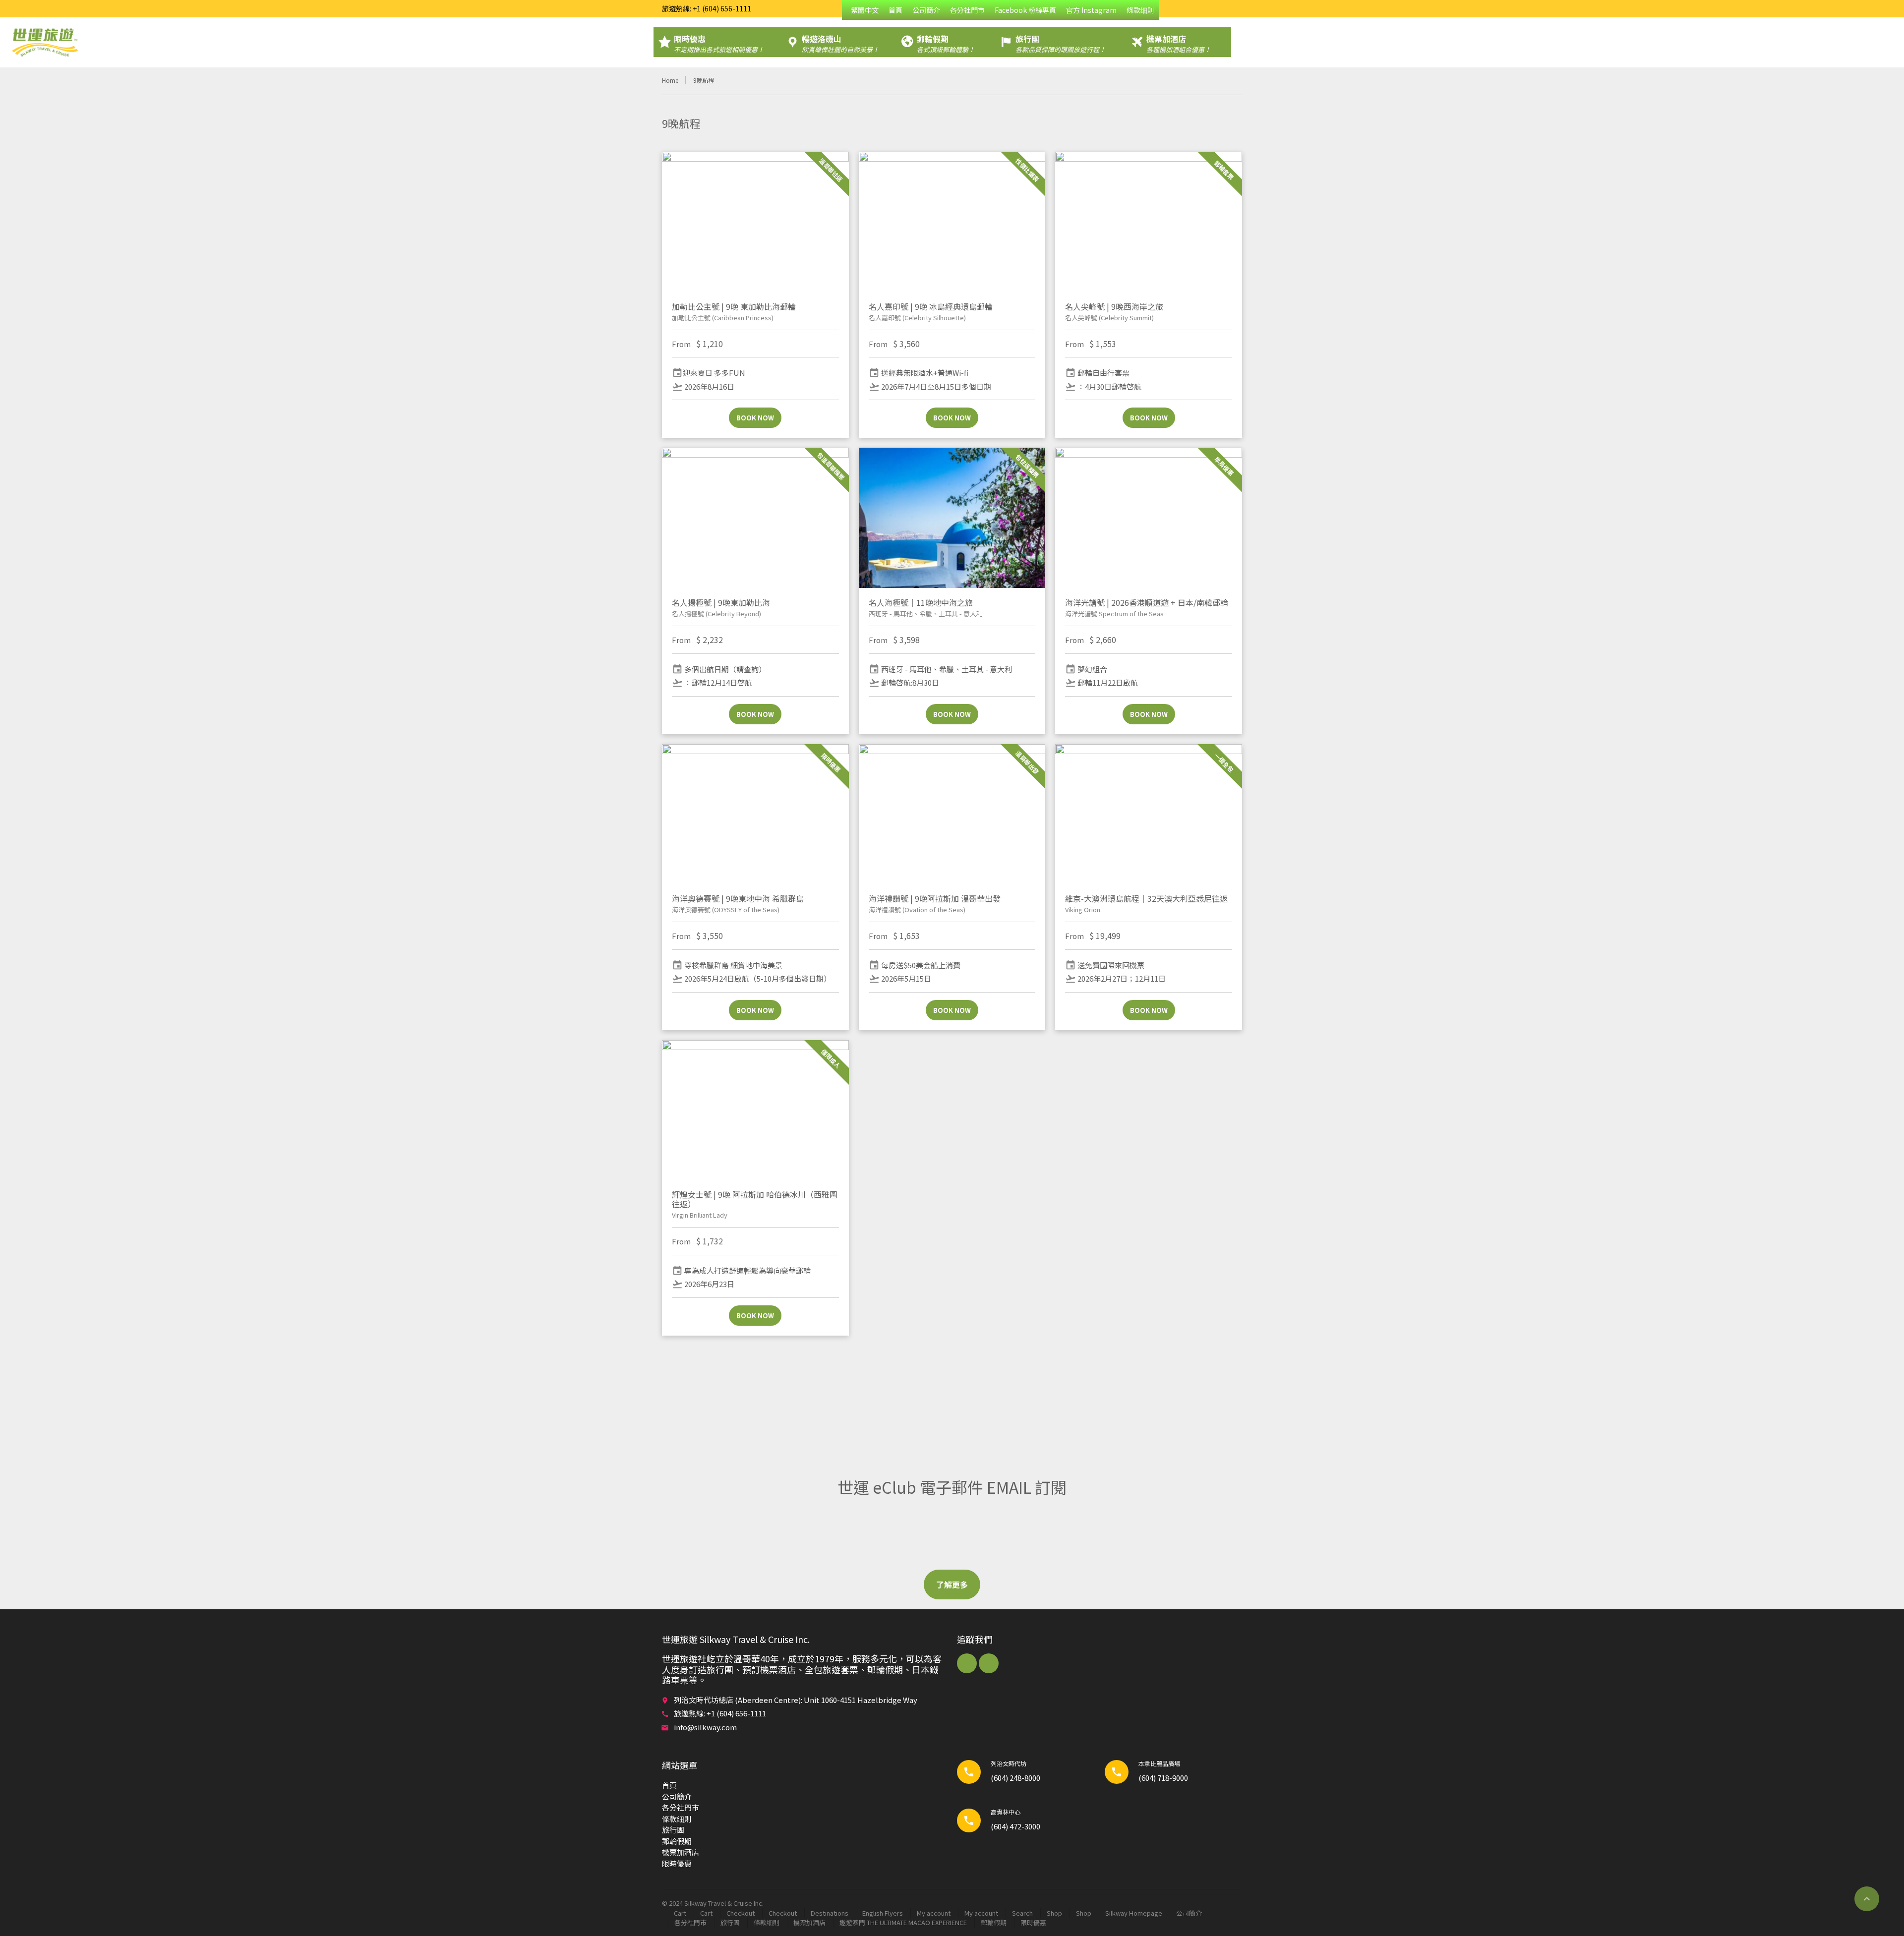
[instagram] (989, 1663)
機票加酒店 (681, 1852)
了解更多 (952, 1584)
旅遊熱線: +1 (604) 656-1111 (707, 8)
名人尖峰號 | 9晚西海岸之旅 (1114, 306)
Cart (680, 1913)
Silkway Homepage (1134, 1913)
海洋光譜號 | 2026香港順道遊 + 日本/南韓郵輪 (1147, 602)
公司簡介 (926, 10)
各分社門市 (967, 10)
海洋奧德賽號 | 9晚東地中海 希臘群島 (738, 898)
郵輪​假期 (677, 1841)
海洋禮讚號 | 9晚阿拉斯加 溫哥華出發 (935, 898)
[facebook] (967, 1663)
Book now (755, 418)
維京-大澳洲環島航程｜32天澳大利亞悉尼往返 (1146, 898)
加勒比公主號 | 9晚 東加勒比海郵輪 (734, 306)
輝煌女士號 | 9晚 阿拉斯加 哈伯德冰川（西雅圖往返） (755, 1199)
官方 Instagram (1091, 10)
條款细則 (1140, 10)
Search (1022, 1913)
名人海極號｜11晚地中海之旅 (921, 602)
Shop (1054, 1913)
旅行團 (673, 1830)
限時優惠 (677, 1863)
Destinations (830, 1913)
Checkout (741, 1913)
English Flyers (883, 1913)
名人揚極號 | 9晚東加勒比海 (721, 602)
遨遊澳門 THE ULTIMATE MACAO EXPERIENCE (903, 1922)
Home (670, 80)
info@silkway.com (705, 1727)
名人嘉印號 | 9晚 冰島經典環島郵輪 (931, 306)
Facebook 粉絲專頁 (1025, 10)
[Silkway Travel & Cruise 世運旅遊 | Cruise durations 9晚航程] (45, 42)
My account (934, 1913)
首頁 (895, 10)
